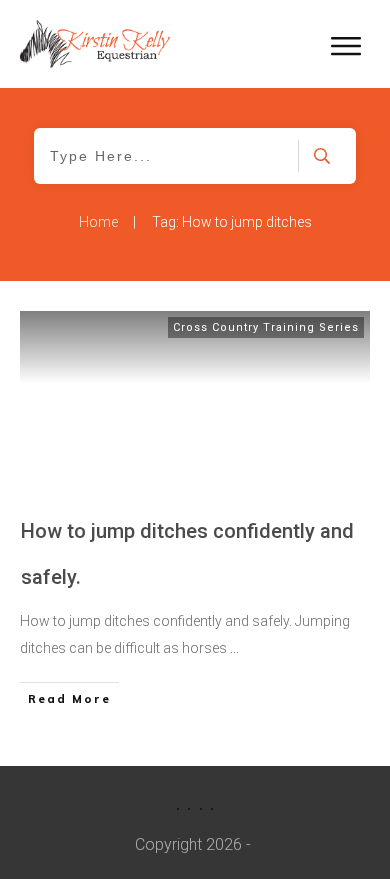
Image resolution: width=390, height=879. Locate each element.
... (234, 648)
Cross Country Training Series (266, 327)
